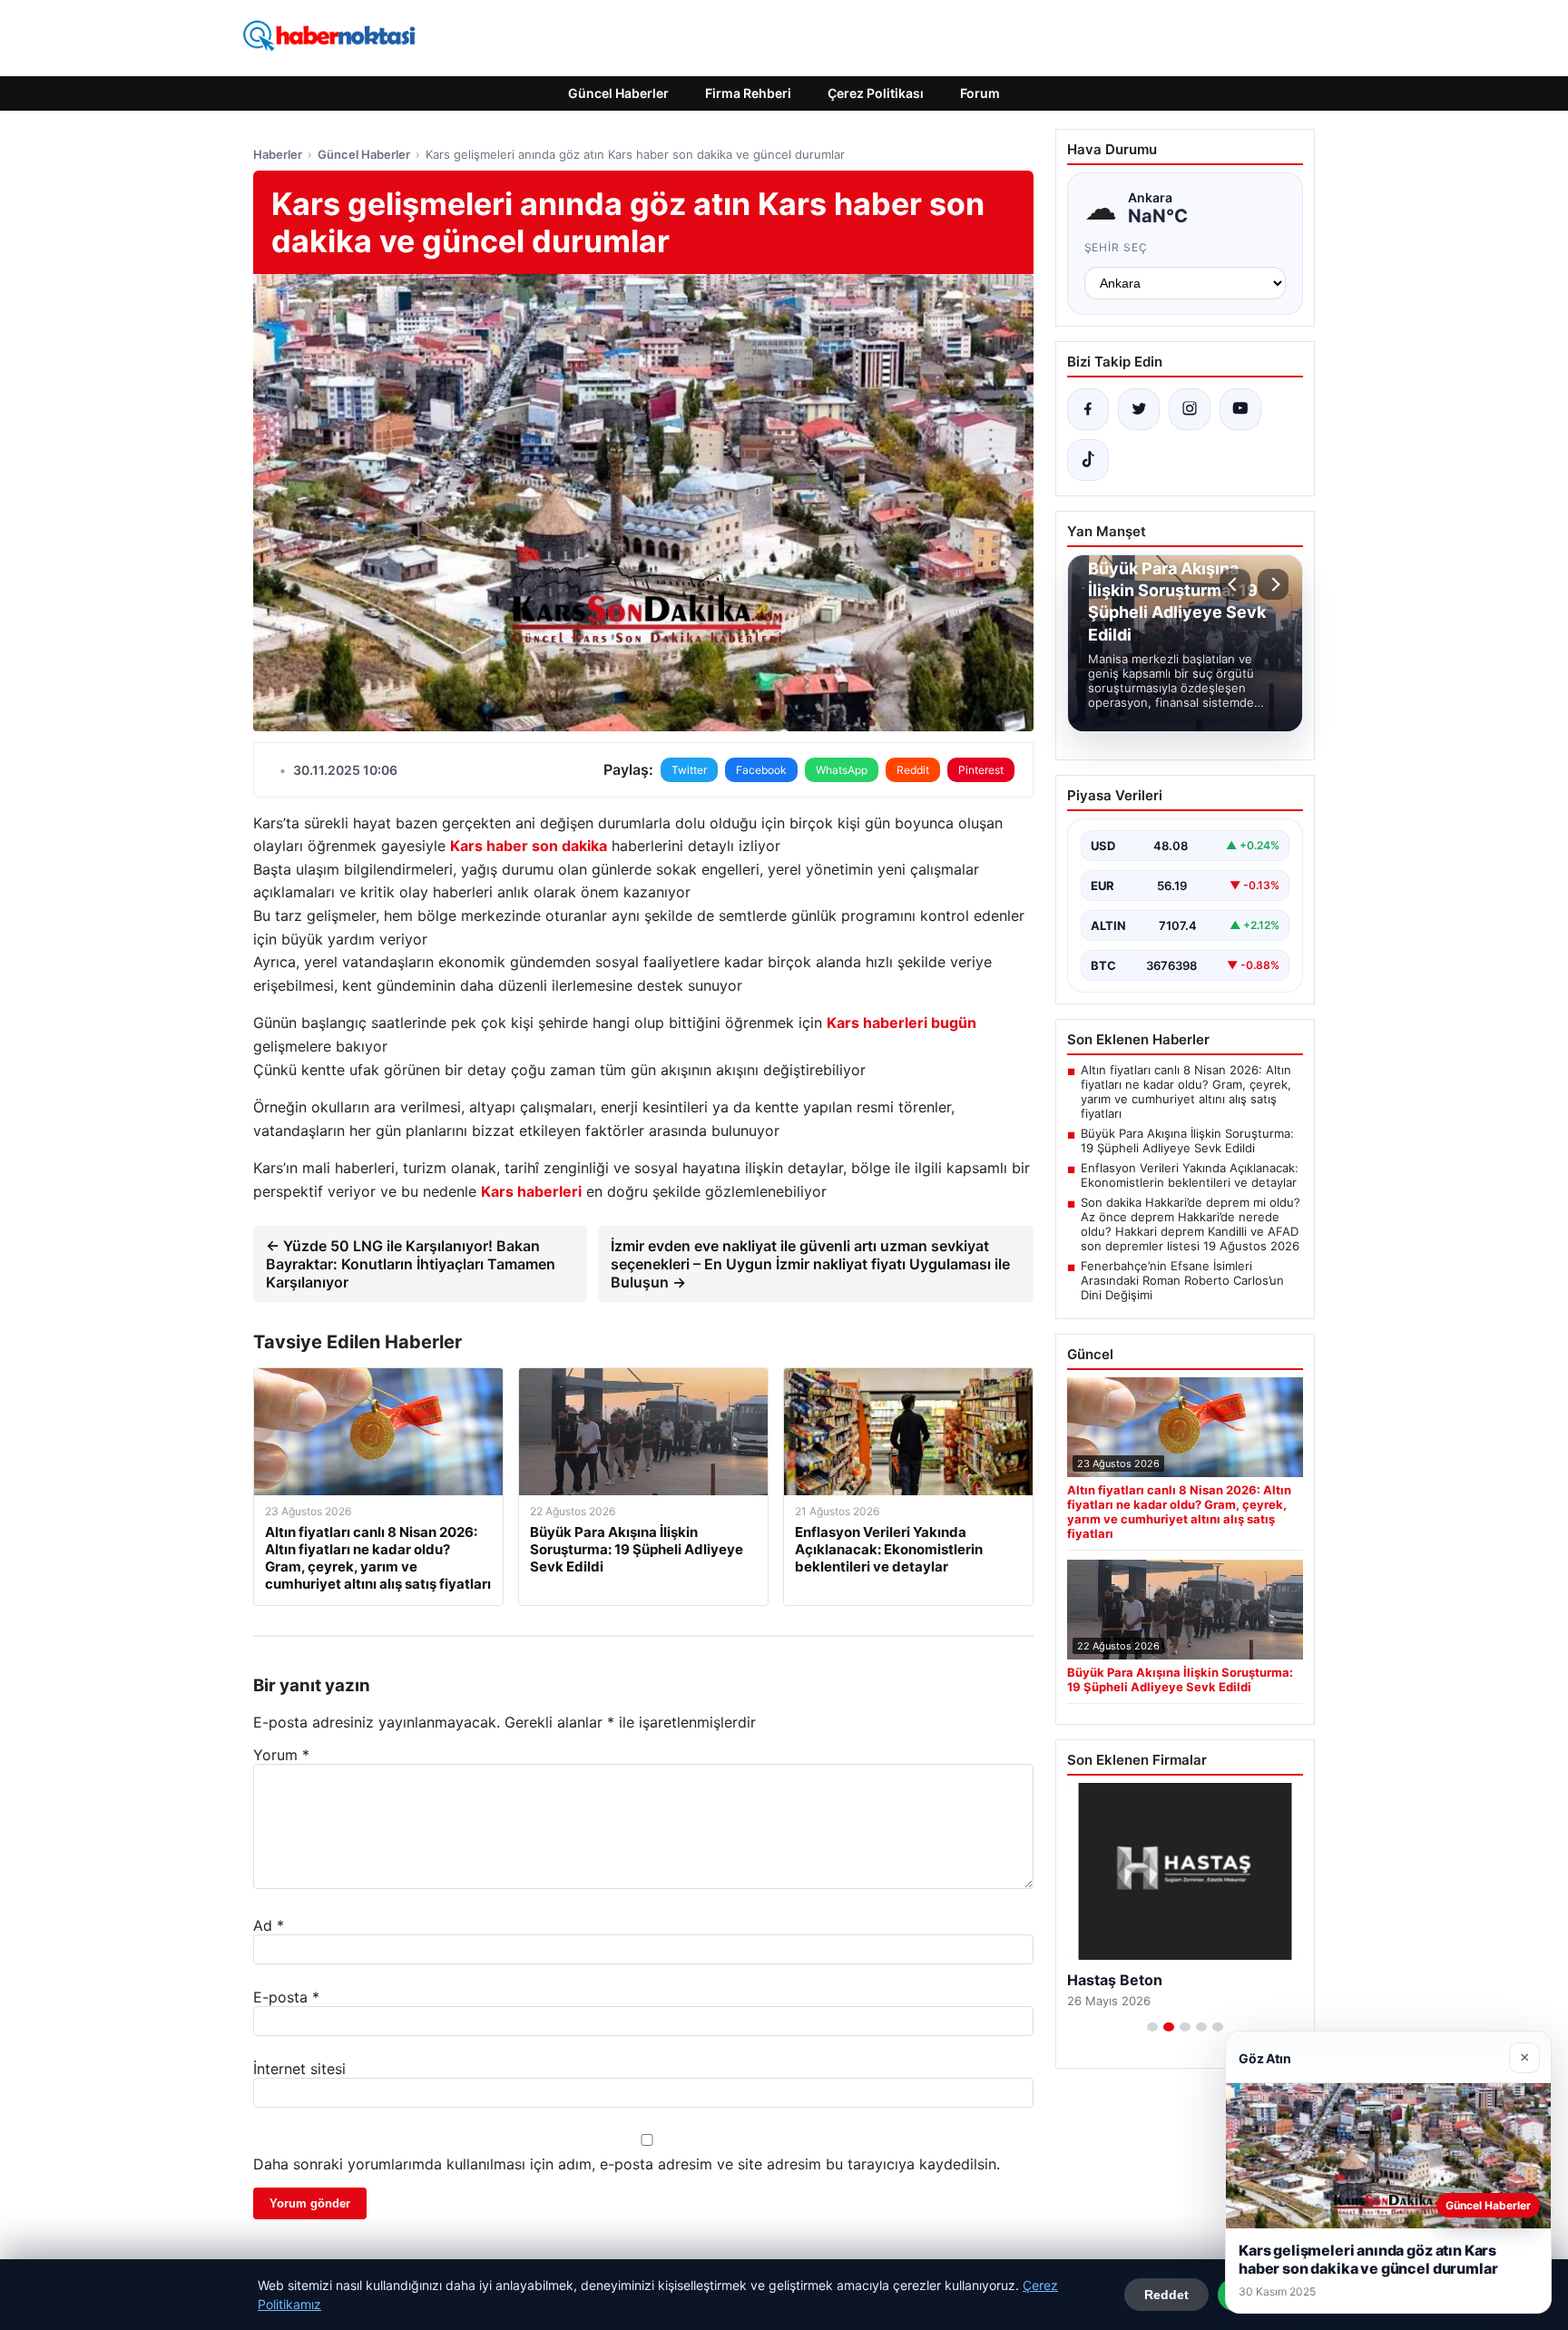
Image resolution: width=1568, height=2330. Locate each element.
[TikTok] (1088, 460)
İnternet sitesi (299, 2069)
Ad (269, 1925)
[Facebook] (1088, 409)
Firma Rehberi (748, 93)
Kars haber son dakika (529, 846)
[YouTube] (1240, 409)
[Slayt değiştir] (1152, 2027)
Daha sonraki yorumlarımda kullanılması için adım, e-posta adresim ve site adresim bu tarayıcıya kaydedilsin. (627, 2164)
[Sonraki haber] (1273, 584)
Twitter (689, 770)
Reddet (1166, 2295)
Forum (980, 93)
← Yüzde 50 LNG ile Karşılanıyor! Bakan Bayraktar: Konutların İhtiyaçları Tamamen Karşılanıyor (411, 1264)
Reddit (913, 770)
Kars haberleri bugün (902, 1023)
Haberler (278, 154)
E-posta (286, 1997)
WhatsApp (842, 770)
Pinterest (981, 770)
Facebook (761, 770)
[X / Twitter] (1139, 409)
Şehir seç (1117, 247)
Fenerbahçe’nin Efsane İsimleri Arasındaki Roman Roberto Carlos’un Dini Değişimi (1182, 1280)
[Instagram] (1190, 409)
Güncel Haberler (618, 93)
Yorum (281, 1755)
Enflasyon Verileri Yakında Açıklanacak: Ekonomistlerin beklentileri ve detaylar (1190, 1175)
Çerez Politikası (876, 93)
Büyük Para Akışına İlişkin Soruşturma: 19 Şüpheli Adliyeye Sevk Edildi (1187, 1141)
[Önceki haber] (1235, 584)
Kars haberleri (531, 1191)
